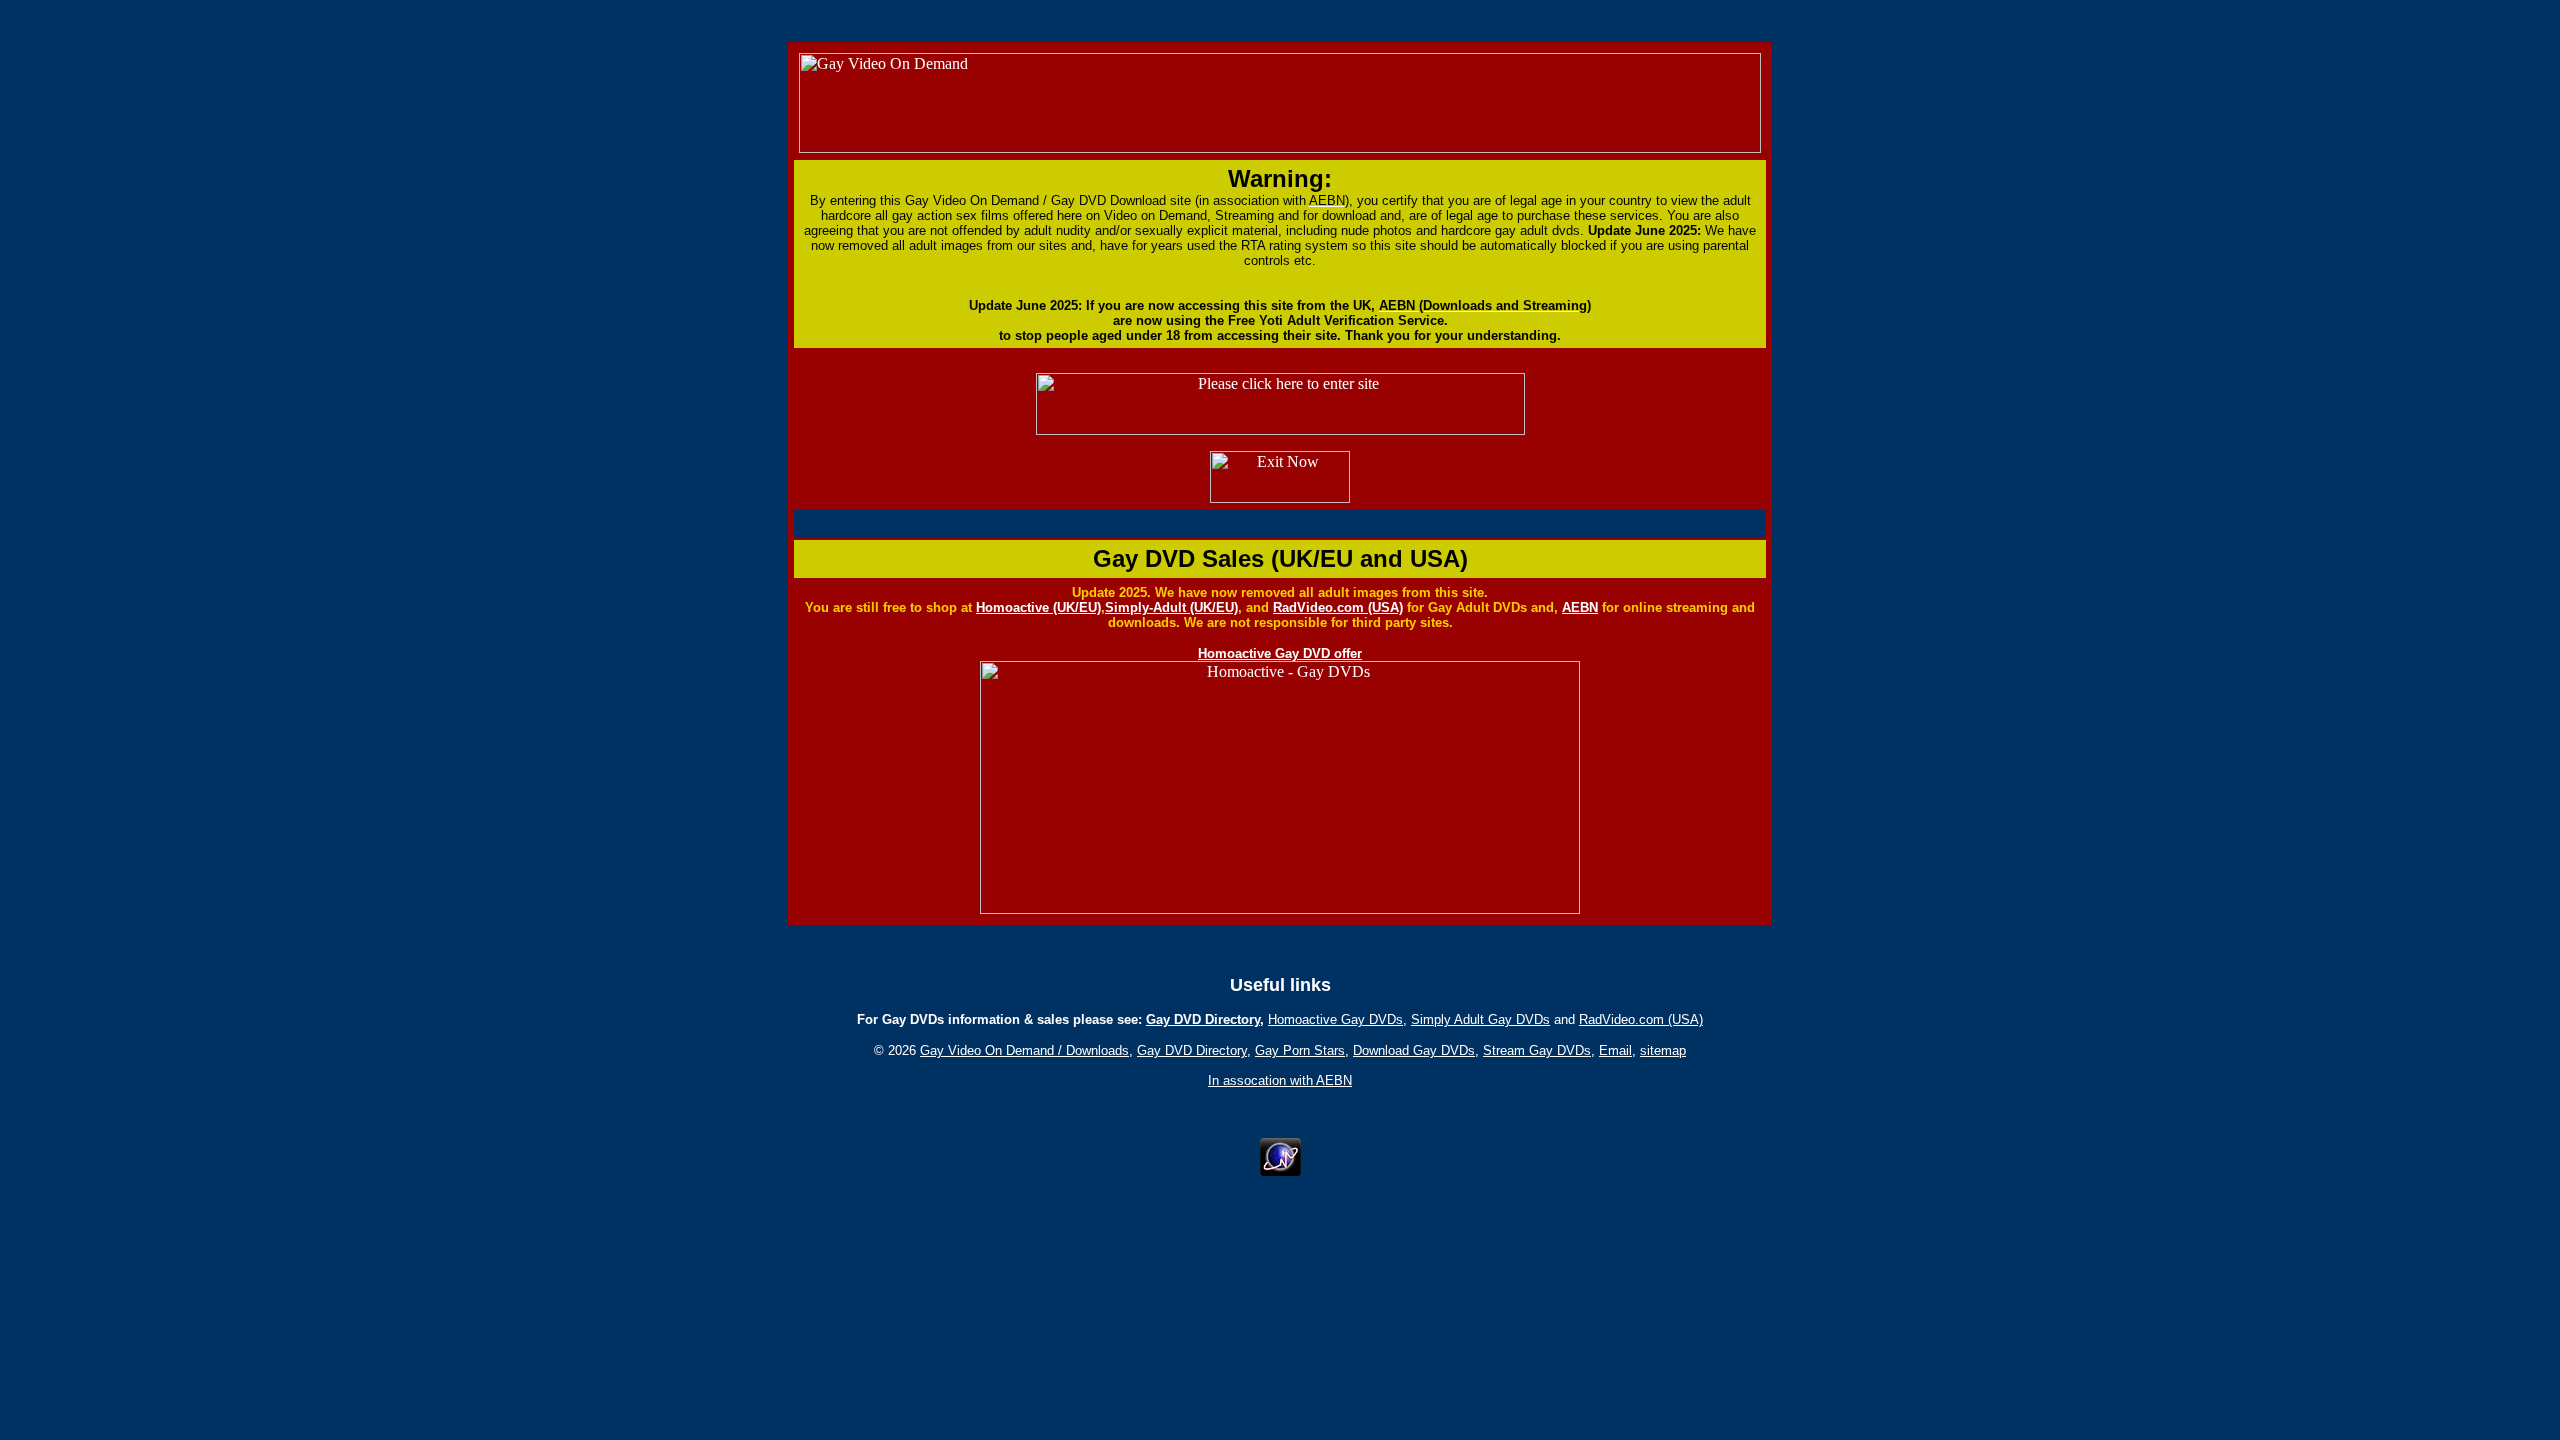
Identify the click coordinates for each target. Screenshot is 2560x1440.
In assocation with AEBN (1280, 1080)
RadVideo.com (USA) (1338, 607)
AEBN (1580, 607)
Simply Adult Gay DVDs (1480, 1019)
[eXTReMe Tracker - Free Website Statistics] (1280, 1170)
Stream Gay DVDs (1537, 1050)
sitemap (1663, 1050)
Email (1615, 1050)
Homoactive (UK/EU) (1038, 607)
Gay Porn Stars (1300, 1050)
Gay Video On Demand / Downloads (1024, 1050)
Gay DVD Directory (1203, 1019)
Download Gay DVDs (1414, 1050)
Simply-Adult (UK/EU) (1171, 607)
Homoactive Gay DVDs (1335, 1019)
